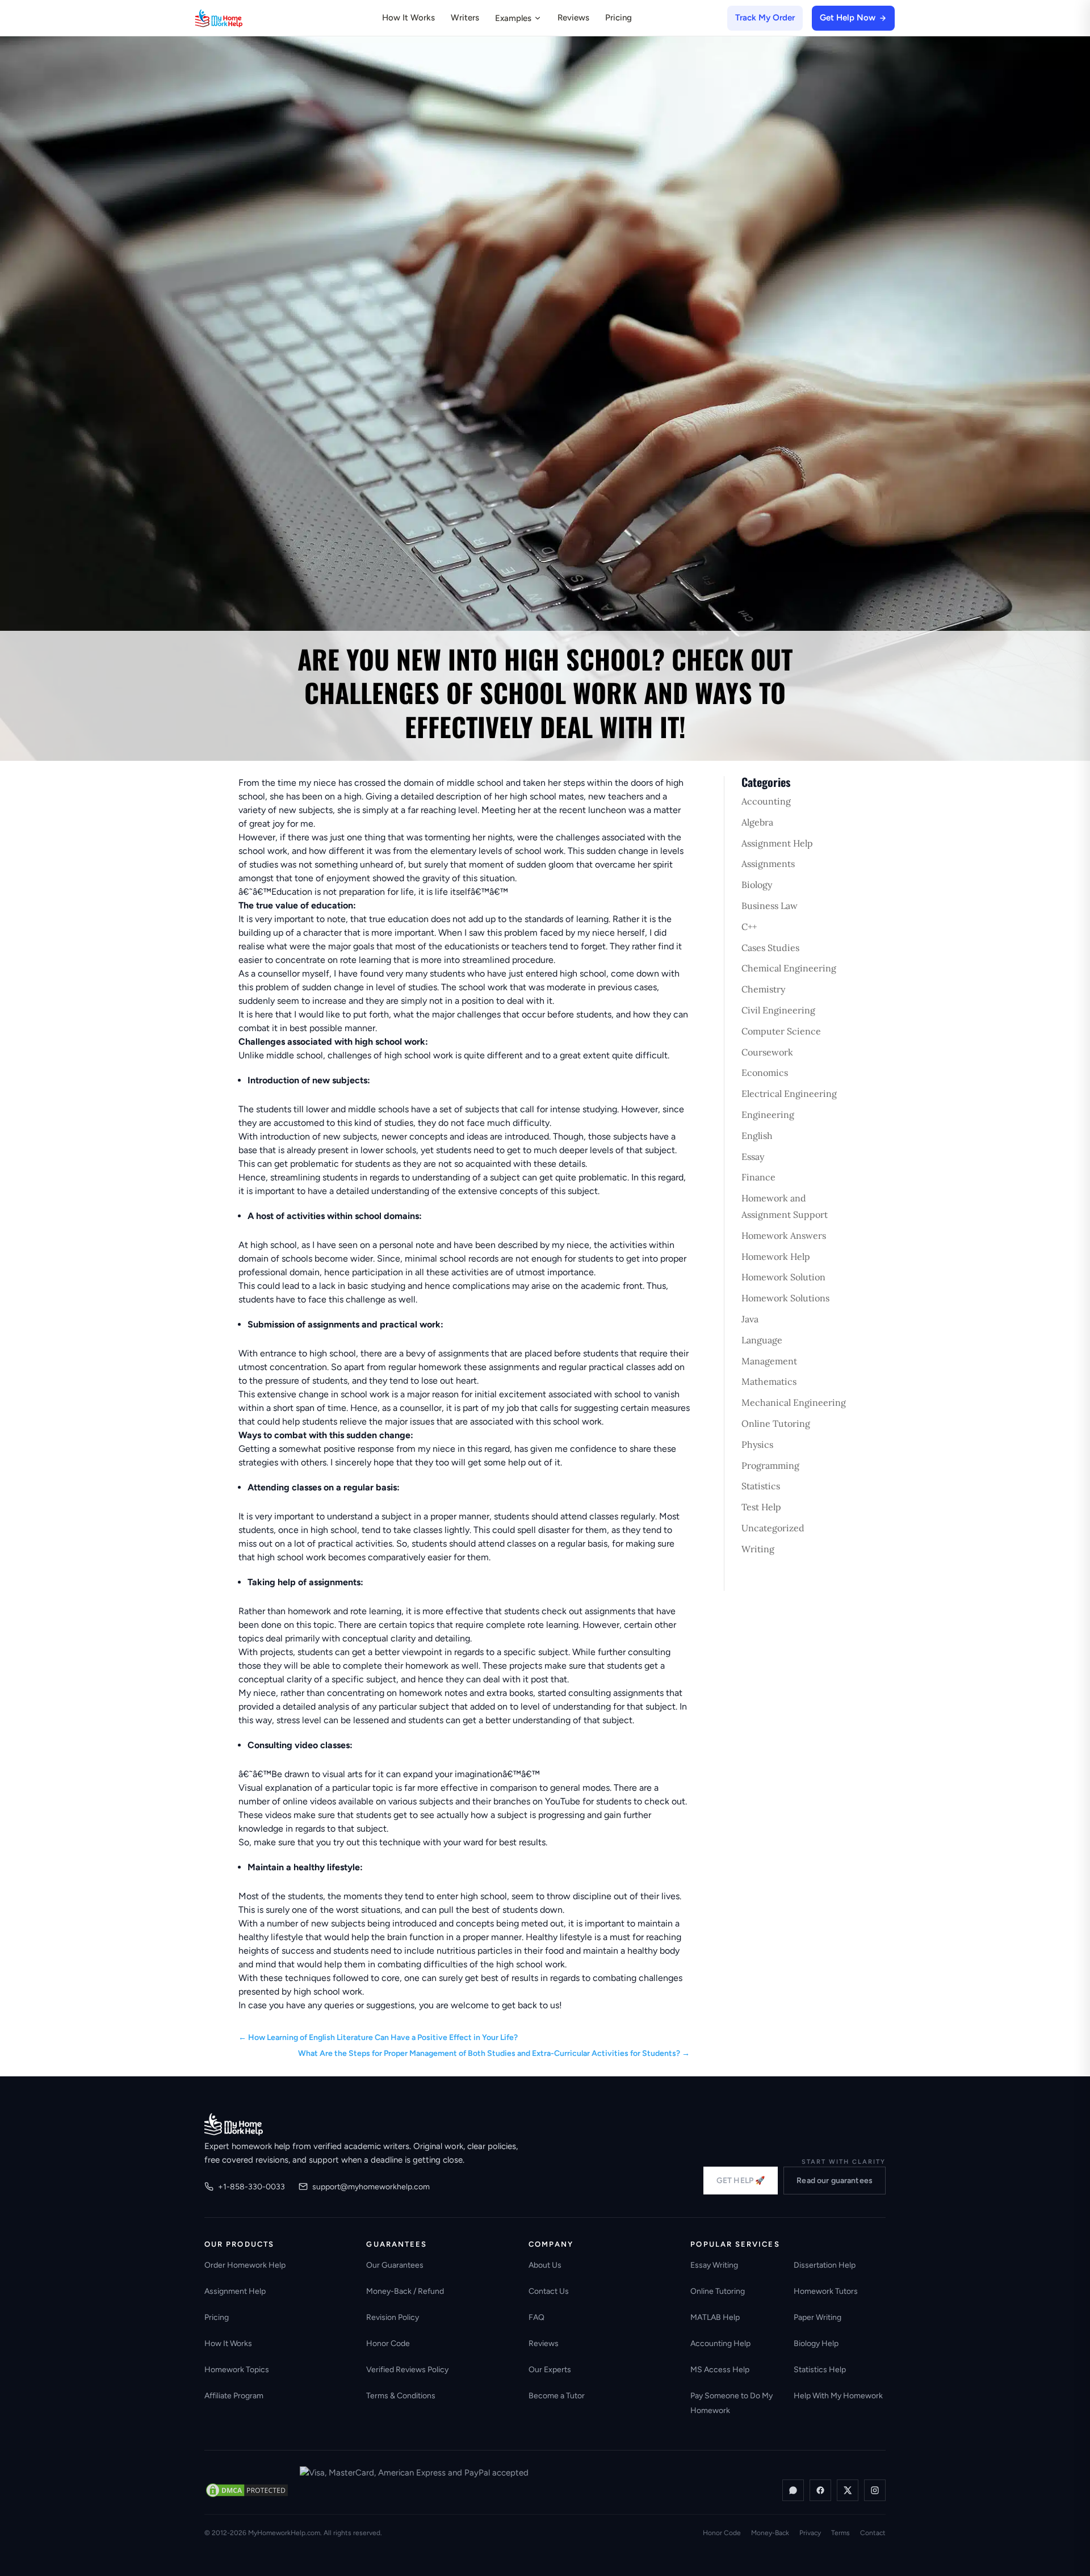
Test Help (761, 1507)
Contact (873, 2533)
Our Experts (550, 2370)
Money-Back (770, 2533)
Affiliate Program (234, 2396)
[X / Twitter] (848, 2490)
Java (750, 1319)
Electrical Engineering (789, 1094)
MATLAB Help (715, 2317)
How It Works (408, 18)
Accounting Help (720, 2343)
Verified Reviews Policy (407, 2370)
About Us (545, 2265)
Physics (757, 1444)
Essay (753, 1157)
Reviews (573, 18)
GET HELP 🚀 (741, 2181)
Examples (513, 18)
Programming (770, 1465)
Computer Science (781, 1031)
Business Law (770, 906)
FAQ (536, 2317)
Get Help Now (848, 18)
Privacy (810, 2533)
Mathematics (769, 1381)
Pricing (619, 18)
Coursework (767, 1052)
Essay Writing (714, 2265)
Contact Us (549, 2291)
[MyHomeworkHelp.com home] (234, 2124)
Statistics (761, 1486)
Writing (758, 1549)
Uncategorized (773, 1528)
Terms (840, 2533)
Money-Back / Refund (405, 2291)
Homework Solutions (785, 1298)
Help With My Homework (838, 2396)
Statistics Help (820, 2370)
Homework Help (776, 1256)
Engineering (768, 1115)
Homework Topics (237, 2370)
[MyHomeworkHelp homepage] (241, 18)
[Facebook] (820, 2490)
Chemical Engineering (789, 968)
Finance (758, 1177)
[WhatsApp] (793, 2490)
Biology (757, 885)
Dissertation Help (825, 2265)
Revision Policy (393, 2317)
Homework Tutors (826, 2291)
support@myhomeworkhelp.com (371, 2187)
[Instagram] (875, 2490)
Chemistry (763, 989)
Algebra (757, 822)
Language (762, 1340)
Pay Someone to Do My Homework (731, 2403)
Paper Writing (817, 2317)
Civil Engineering (778, 1010)
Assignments (768, 864)
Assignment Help (777, 843)
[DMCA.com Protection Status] (247, 2490)
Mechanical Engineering (794, 1402)
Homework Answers (784, 1235)
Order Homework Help (245, 2265)
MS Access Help (720, 2370)
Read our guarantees (835, 2181)
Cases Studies (770, 948)
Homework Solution (783, 1277)
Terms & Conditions (401, 2396)
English (757, 1136)
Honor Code (388, 2343)
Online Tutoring (776, 1423)
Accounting (766, 801)
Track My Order (765, 18)
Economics (765, 1073)
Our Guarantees (395, 2265)
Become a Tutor (557, 2396)
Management (769, 1361)
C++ (749, 927)
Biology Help (816, 2343)
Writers (465, 18)
